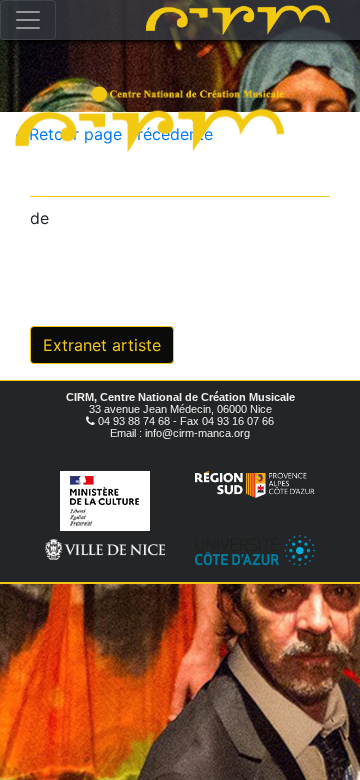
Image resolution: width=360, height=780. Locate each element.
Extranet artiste (102, 345)
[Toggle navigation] (28, 20)
